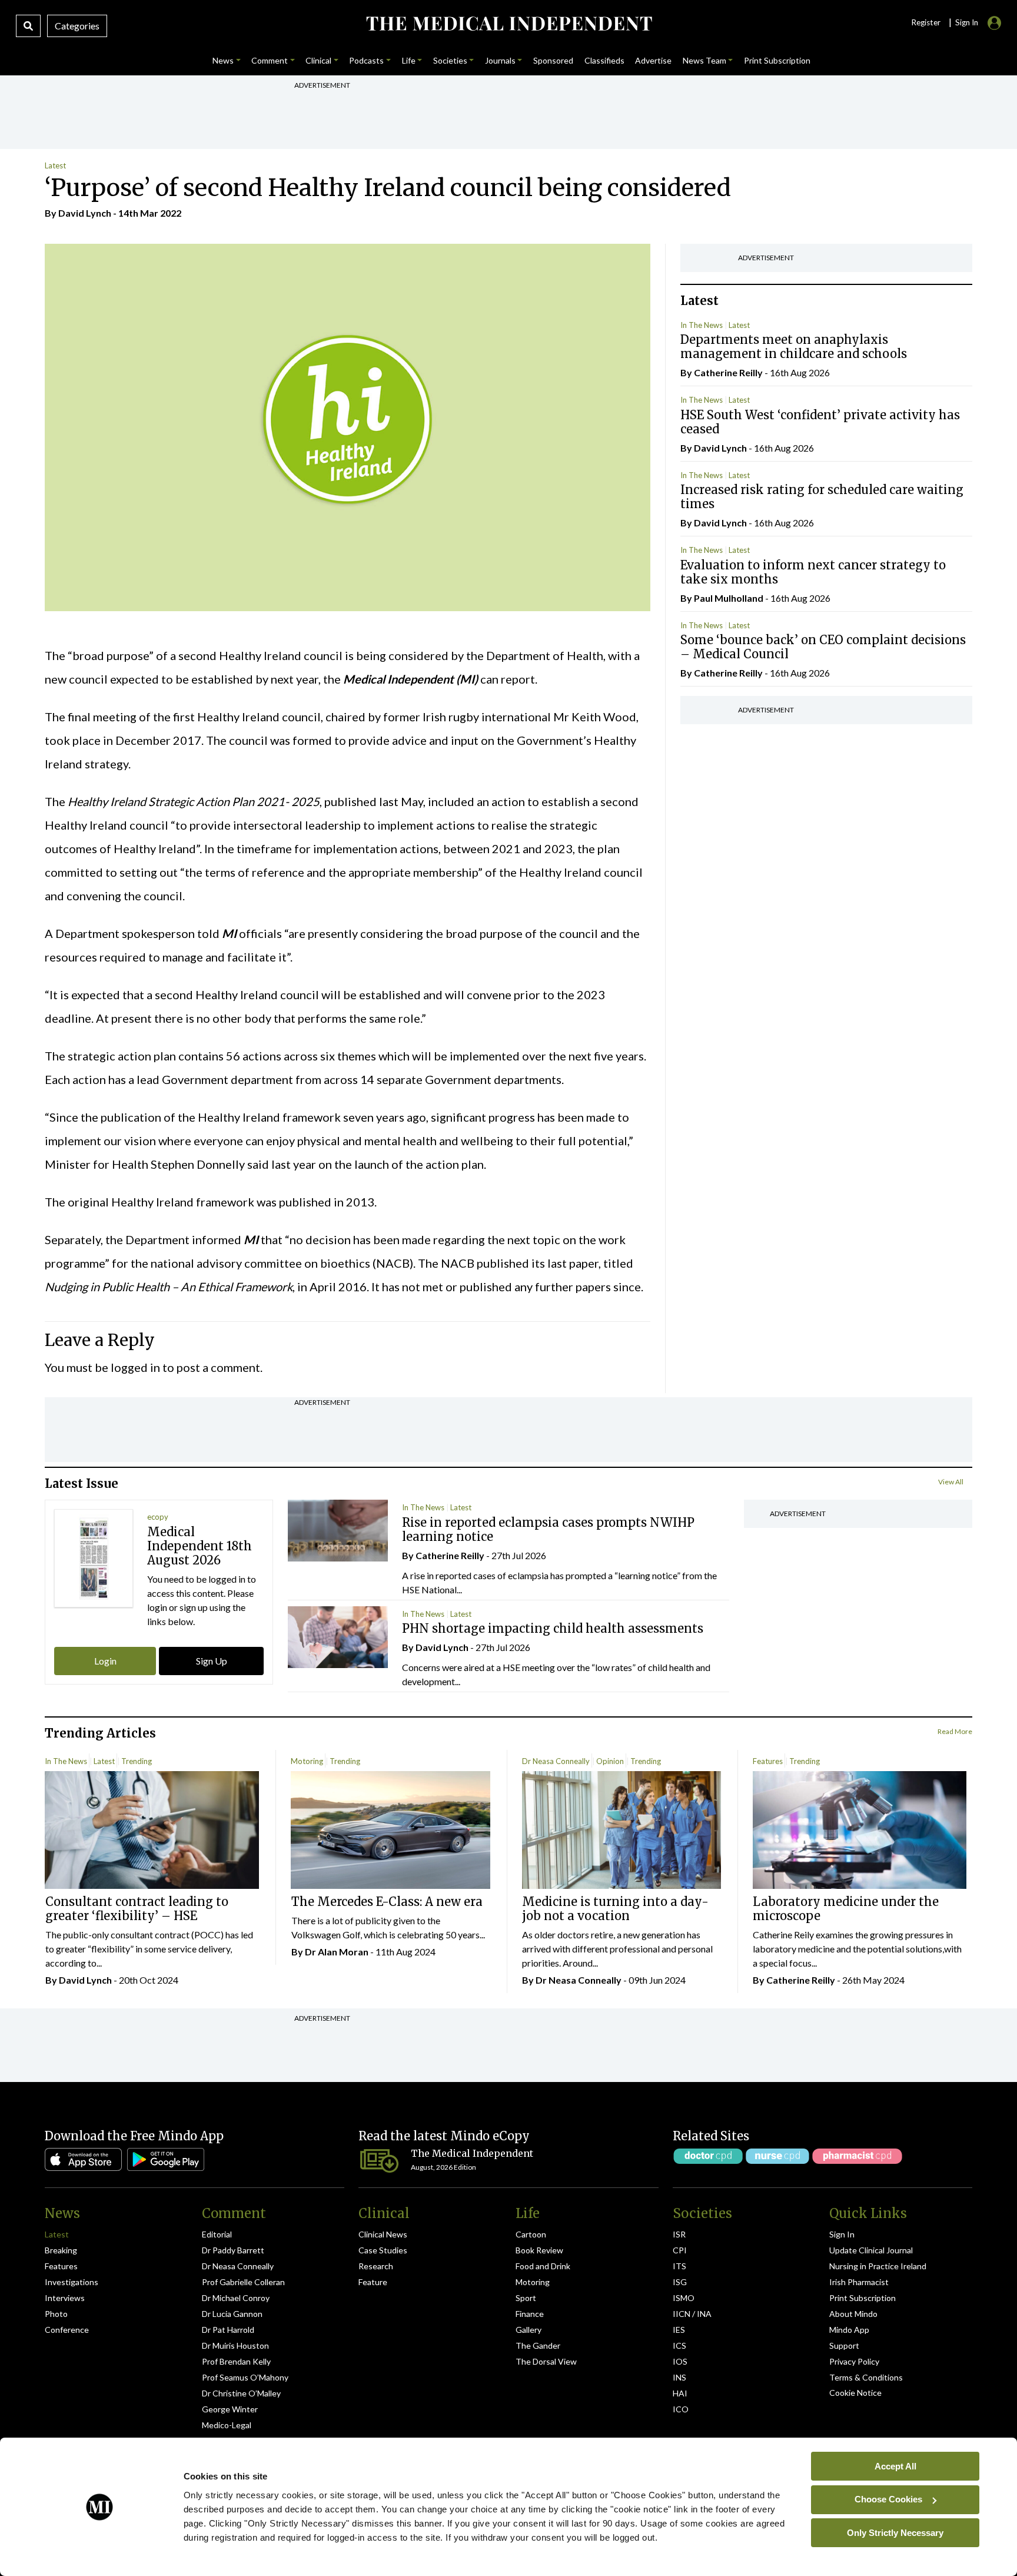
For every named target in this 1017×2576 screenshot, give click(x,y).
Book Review (539, 2250)
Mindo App (849, 2330)
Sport (526, 2298)
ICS (679, 2345)
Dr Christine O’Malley (241, 2393)
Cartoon (531, 2234)
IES (679, 2330)
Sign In (842, 2234)
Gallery (529, 2330)
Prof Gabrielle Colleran (243, 2282)
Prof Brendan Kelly (236, 2361)
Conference (67, 2330)
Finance (530, 2314)
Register (926, 22)
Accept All (895, 2466)
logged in (135, 1367)
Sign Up (212, 1661)
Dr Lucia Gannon (232, 2314)
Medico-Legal (227, 2425)
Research (376, 2266)
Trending (137, 1761)
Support (844, 2345)
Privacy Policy (854, 2361)
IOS (680, 2361)
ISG (680, 2282)
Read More (955, 1731)
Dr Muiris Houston (235, 2345)
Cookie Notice (855, 2393)
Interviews (65, 2298)
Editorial (217, 2234)
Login (105, 1661)
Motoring (307, 1761)
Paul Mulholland (729, 598)
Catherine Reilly (728, 372)
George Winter (230, 2409)
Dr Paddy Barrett (233, 2250)
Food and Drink (543, 2266)
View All (951, 1482)
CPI (680, 2250)
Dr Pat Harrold (228, 2330)
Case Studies (383, 2250)
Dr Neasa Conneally (556, 1761)
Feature (373, 2282)
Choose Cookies (888, 2499)
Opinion (610, 1761)
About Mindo (853, 2314)
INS (679, 2377)
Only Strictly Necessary (895, 2532)
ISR (679, 2234)
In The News (702, 325)
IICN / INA (692, 2314)
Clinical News (383, 2234)
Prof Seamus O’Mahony (245, 2377)
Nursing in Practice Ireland (878, 2266)
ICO (681, 2409)
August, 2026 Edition (443, 2167)
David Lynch (85, 213)
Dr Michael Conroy (236, 2298)
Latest (55, 165)
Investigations (72, 2282)
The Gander (538, 2345)
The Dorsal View (546, 2361)
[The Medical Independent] (508, 24)
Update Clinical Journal (871, 2250)
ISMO (684, 2298)
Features (768, 1761)
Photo (56, 2314)
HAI (680, 2393)
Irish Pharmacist (859, 2282)
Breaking (61, 2250)
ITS (679, 2266)
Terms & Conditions (866, 2377)
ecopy (158, 1517)
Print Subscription (863, 2298)
